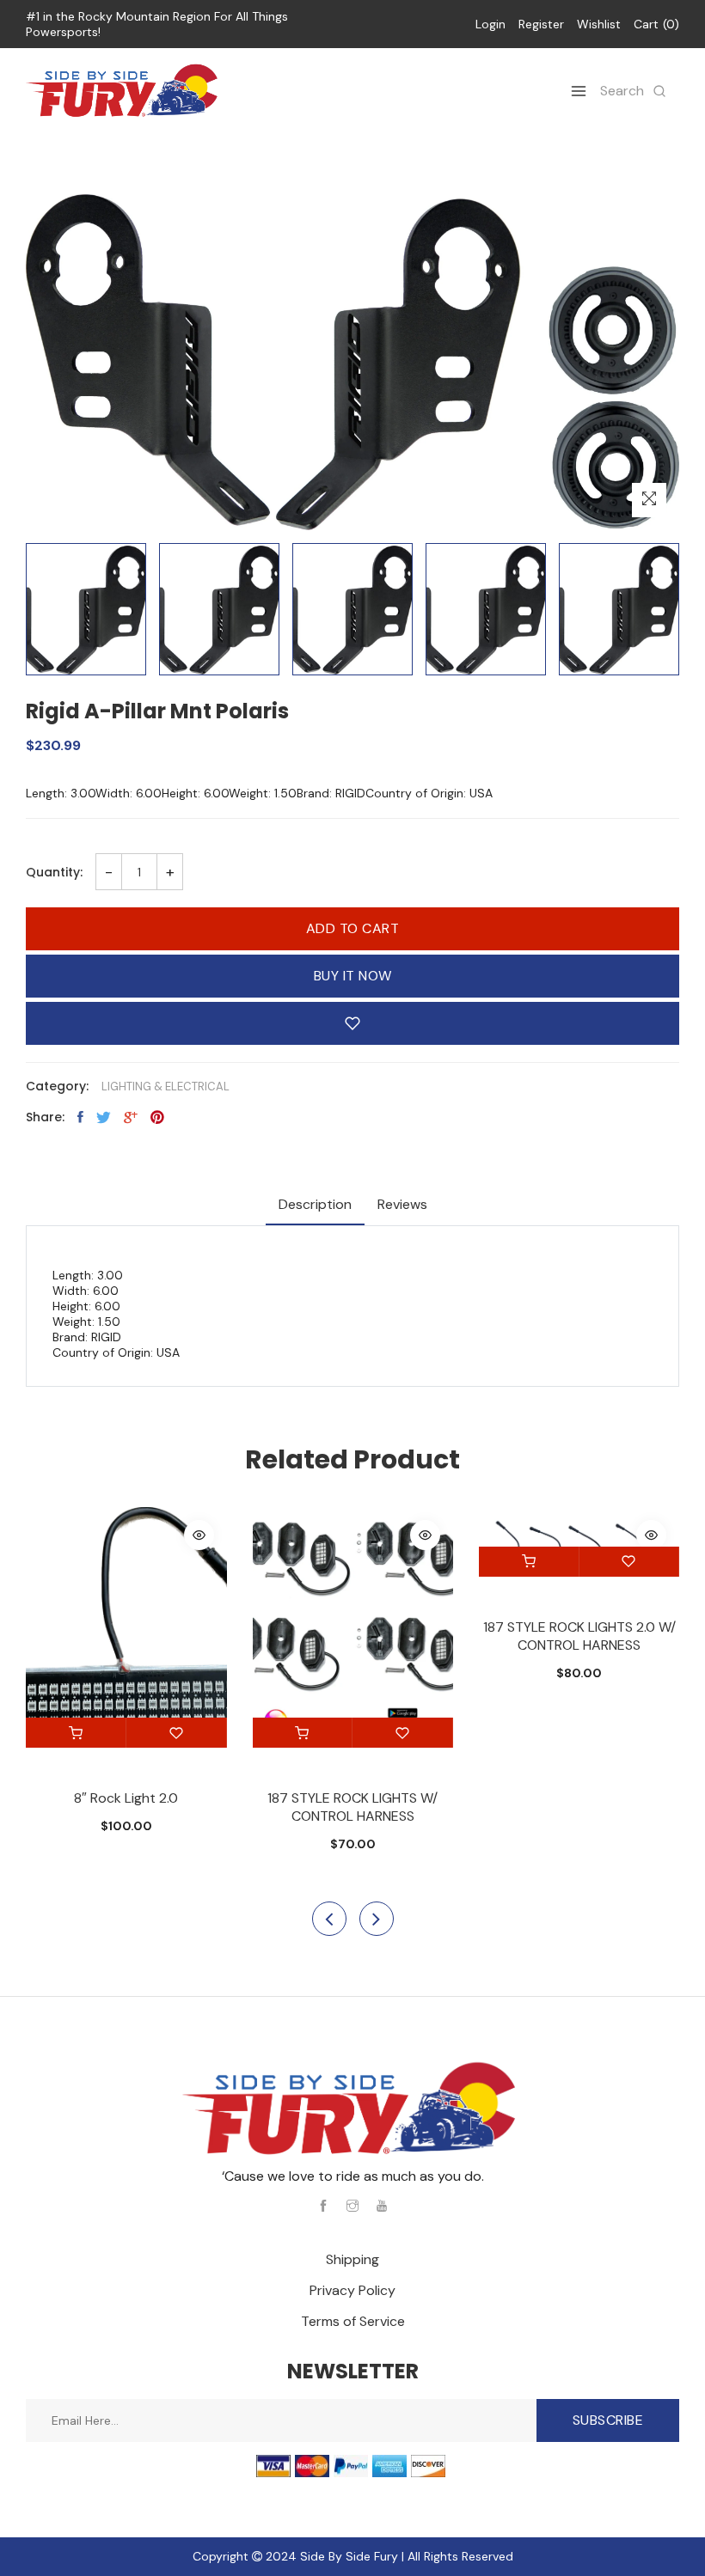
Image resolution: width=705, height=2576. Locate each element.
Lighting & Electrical (166, 1087)
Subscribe (608, 2420)
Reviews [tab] (402, 1204)
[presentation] (329, 1919)
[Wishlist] (177, 1733)
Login (490, 24)
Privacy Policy (352, 2290)
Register (541, 24)
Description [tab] (315, 1204)
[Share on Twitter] (104, 1117)
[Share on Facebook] (80, 1117)
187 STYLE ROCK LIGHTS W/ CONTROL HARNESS (352, 1807)
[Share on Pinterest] (157, 1117)
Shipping (352, 2259)
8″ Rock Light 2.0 (126, 1798)
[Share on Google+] (131, 1117)
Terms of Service (353, 2321)
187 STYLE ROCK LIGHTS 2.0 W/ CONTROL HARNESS (579, 1636)
